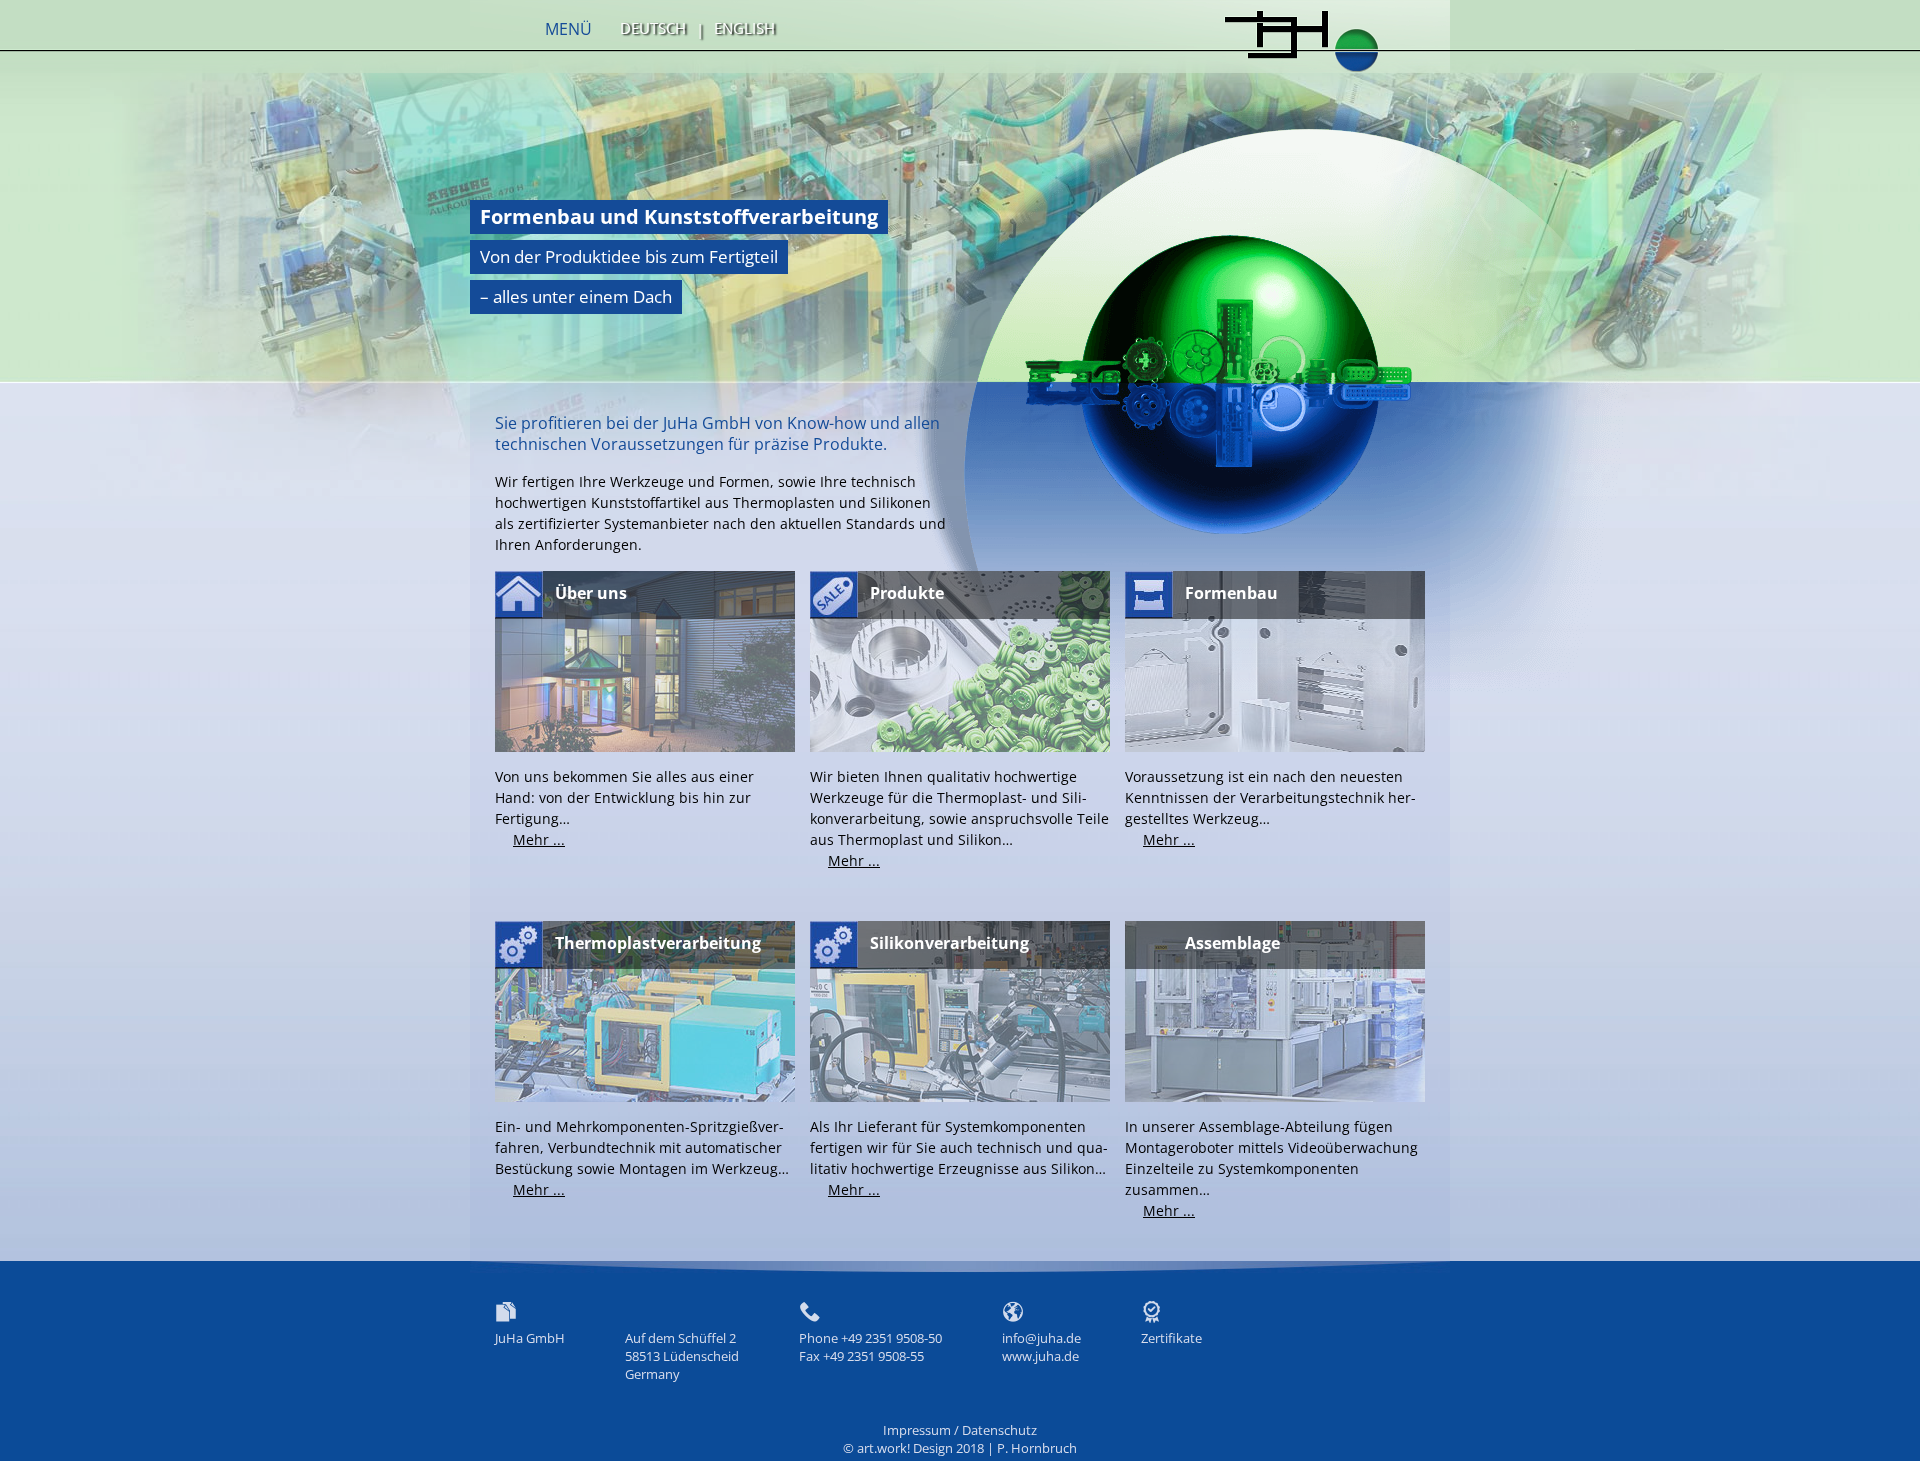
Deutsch (653, 28)
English (744, 28)
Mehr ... (539, 839)
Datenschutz (999, 1430)
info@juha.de (1041, 1338)
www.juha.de (1040, 1356)
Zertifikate (1171, 1338)
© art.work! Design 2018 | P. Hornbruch (960, 1448)
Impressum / (922, 1430)
